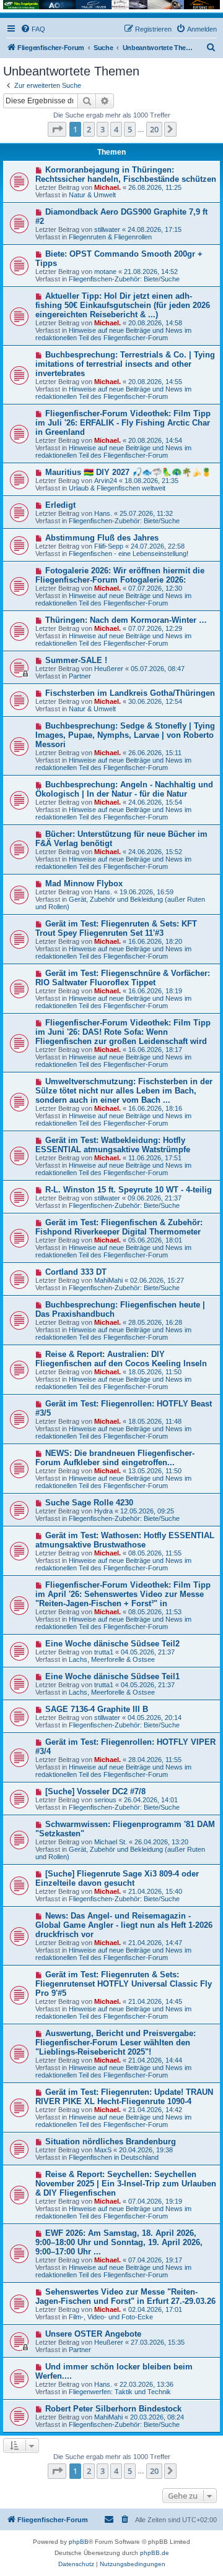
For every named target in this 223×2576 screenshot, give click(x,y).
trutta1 (104, 1652)
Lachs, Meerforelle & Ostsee (112, 1659)
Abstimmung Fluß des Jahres (102, 538)
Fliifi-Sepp (109, 546)
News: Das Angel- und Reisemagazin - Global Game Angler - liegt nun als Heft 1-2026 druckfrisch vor (124, 1925)
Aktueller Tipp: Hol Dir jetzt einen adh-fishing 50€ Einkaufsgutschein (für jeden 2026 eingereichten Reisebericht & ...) (123, 305)
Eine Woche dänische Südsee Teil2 (112, 1644)
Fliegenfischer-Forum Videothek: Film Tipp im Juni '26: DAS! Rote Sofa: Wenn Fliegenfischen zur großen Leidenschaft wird (123, 1032)
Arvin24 (106, 481)
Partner (80, 676)
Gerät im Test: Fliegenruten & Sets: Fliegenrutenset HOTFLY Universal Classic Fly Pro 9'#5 (124, 1984)
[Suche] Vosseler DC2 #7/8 (95, 1791)
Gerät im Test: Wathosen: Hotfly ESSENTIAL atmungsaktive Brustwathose (125, 1540)
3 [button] (103, 129)
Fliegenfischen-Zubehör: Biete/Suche (124, 279)
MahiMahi (108, 1280)
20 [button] (154, 129)
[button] (57, 129)
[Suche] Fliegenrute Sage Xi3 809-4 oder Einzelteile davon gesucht (117, 1878)
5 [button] (130, 129)
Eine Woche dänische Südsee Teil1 (112, 1676)
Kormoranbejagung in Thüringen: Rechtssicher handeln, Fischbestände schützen (126, 174)
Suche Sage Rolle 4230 (89, 1503)
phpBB (79, 2542)
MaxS (103, 2150)
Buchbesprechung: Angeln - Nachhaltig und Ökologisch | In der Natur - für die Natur (124, 789)
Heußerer (109, 669)
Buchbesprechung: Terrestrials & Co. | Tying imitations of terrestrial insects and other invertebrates (125, 364)
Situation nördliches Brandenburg (111, 2142)
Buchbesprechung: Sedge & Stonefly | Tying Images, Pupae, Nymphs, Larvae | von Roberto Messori (125, 735)
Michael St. (111, 1842)
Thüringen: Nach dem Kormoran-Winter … (126, 620)
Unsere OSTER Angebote (93, 2334)
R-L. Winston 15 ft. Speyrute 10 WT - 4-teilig (129, 1190)
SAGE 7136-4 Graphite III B (97, 1709)
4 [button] (116, 129)
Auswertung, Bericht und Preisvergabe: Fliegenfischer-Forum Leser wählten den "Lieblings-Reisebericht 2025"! (116, 2043)
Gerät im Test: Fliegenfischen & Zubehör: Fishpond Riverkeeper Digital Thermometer (119, 1227)
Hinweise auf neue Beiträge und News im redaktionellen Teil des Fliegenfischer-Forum (113, 334)
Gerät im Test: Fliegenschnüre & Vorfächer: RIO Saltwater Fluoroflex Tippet (123, 978)
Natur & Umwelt (92, 195)
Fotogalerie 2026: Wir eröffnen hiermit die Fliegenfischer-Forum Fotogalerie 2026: (120, 575)
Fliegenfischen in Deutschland (114, 2157)
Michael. (107, 187)
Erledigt (60, 505)
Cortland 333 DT (76, 1272)
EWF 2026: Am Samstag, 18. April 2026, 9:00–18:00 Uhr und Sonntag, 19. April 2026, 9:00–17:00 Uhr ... (119, 2242)
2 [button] (89, 129)
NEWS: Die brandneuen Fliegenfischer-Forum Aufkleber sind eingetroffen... (115, 1458)
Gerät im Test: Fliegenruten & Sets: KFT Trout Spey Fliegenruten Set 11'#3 (116, 928)
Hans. (103, 513)
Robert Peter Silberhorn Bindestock (113, 2409)
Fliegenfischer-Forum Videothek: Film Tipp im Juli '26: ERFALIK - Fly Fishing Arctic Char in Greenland (123, 423)
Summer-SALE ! (76, 660)
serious (105, 1800)
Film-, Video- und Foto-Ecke (111, 2317)
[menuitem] (33, 29)
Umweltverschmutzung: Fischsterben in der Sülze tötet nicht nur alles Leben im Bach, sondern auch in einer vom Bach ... (124, 1091)
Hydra (103, 1511)
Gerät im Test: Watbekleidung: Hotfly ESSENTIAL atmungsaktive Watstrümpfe (113, 1145)
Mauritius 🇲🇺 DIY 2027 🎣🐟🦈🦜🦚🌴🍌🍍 (128, 472)
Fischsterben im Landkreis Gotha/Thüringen (130, 693)
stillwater (107, 229)
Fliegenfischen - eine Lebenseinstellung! (129, 554)
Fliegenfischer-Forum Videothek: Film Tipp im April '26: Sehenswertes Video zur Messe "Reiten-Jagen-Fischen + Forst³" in (123, 1594)
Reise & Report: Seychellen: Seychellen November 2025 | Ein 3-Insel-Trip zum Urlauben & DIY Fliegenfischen (126, 2184)
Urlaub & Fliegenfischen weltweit (117, 488)
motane (105, 272)
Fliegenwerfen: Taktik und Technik (120, 2392)
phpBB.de (155, 2553)
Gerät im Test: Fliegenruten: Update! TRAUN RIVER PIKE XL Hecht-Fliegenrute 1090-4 (124, 2097)
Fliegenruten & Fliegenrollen (110, 237)
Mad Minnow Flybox (84, 884)
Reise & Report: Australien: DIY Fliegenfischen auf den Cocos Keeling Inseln (121, 1359)
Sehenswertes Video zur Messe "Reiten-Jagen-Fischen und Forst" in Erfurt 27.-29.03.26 (125, 2296)
